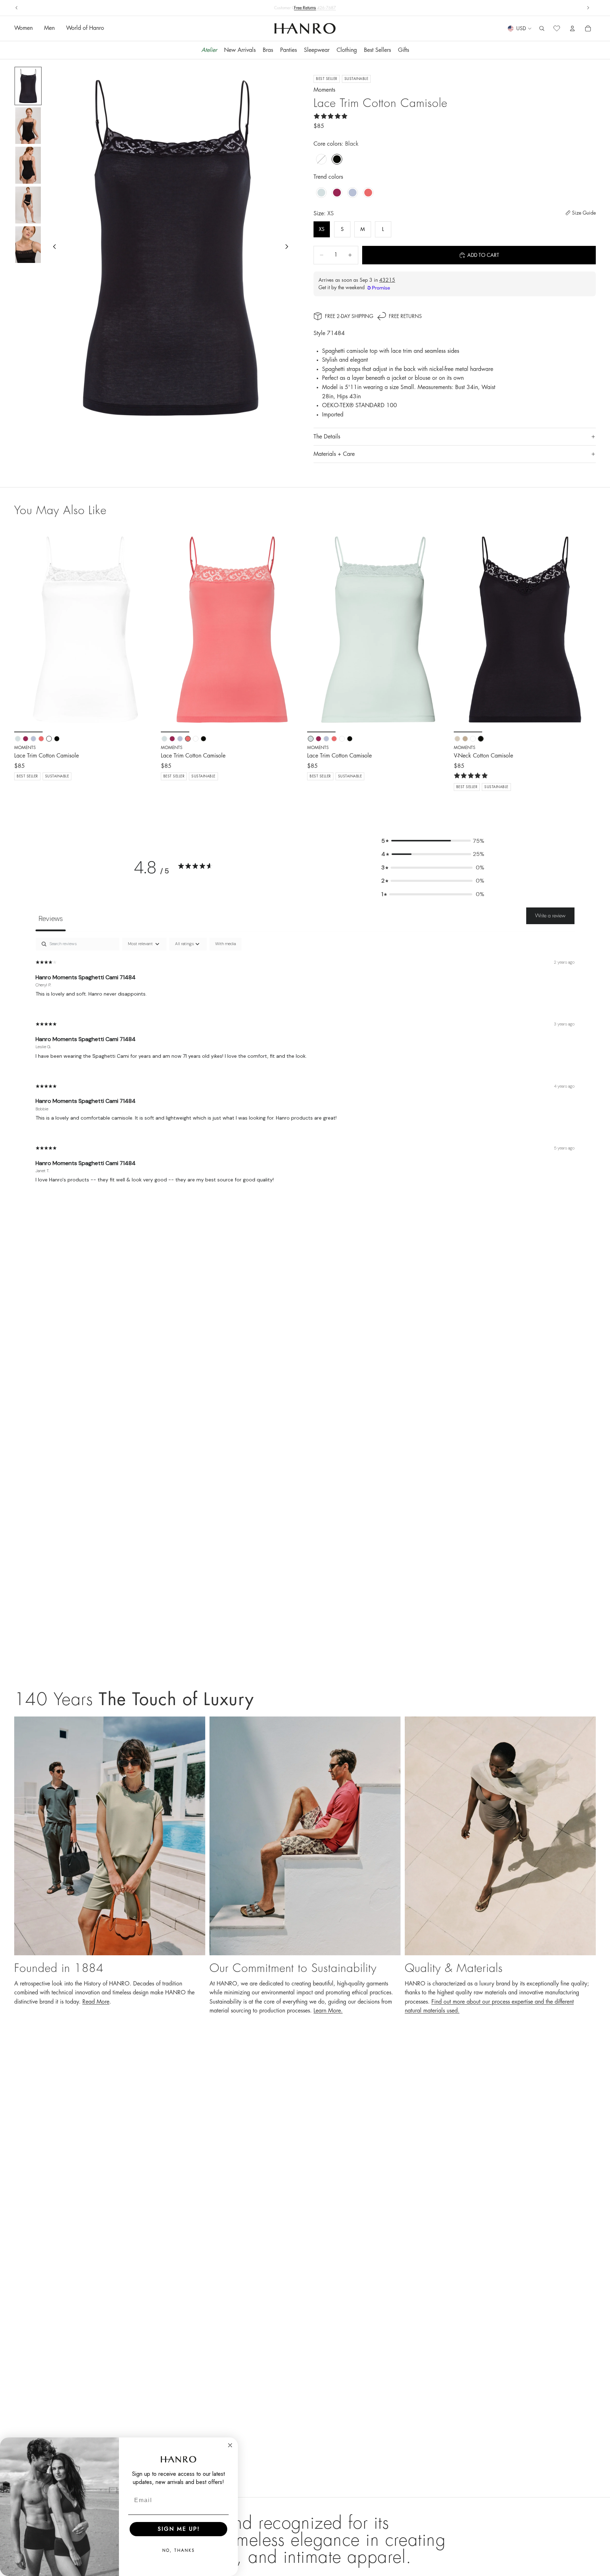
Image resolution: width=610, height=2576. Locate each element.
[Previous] (25, 630)
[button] (433, 841)
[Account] (572, 29)
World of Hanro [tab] (85, 28)
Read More (96, 2002)
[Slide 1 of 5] (28, 86)
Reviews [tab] (51, 918)
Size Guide (584, 213)
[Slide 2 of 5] (28, 126)
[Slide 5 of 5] (28, 245)
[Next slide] (588, 8)
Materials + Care (334, 454)
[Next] (146, 630)
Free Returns (405, 316)
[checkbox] (225, 944)
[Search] (542, 29)
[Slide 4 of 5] (28, 205)
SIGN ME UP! (179, 2529)
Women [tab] (23, 28)
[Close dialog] (230, 2445)
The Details (327, 437)
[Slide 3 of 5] (28, 165)
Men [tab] (49, 28)
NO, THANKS (179, 2550)
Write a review (550, 916)
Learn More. (328, 2011)
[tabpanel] (305, 1066)
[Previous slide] (17, 8)
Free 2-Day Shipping (349, 316)
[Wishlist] (557, 29)
